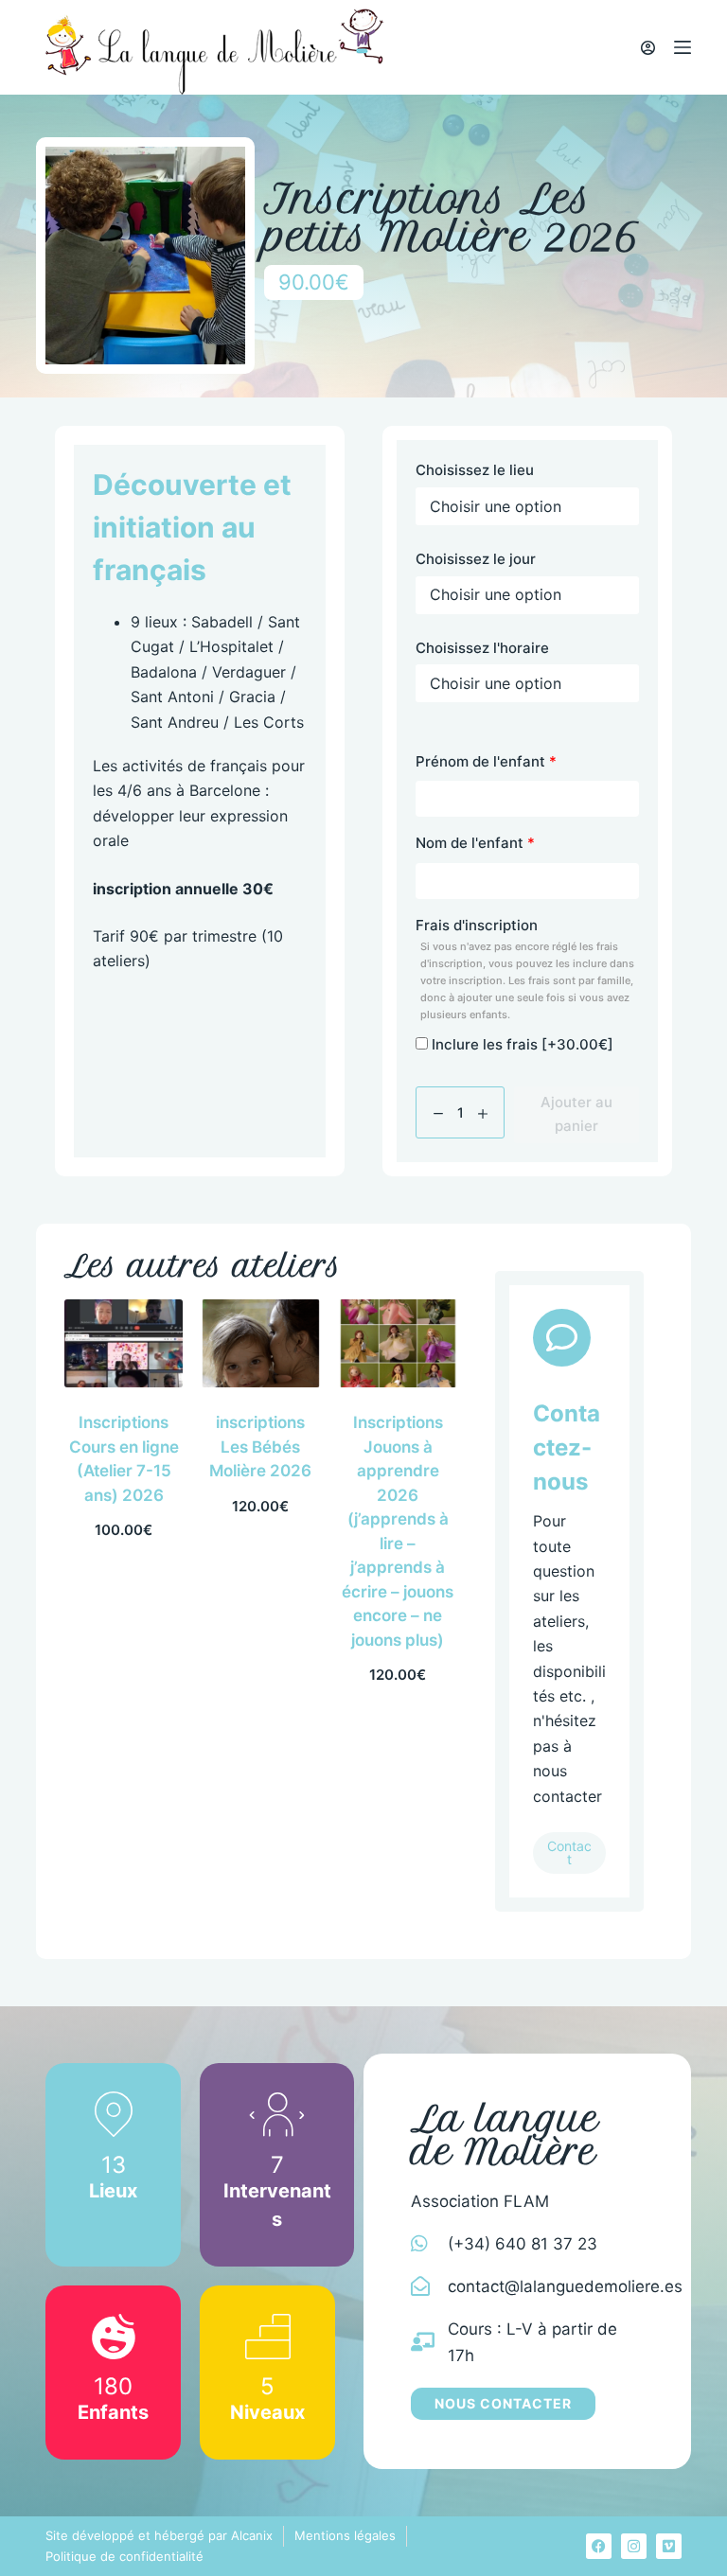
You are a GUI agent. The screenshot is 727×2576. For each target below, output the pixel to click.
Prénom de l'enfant (486, 761)
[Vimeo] (669, 2546)
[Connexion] (648, 48)
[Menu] (683, 47)
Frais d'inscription (525, 969)
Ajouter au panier (576, 1114)
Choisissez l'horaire (482, 648)
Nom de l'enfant (475, 843)
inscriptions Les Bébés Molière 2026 (260, 1447)
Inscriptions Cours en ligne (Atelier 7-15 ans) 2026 (124, 1459)
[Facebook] (599, 2546)
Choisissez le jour (476, 559)
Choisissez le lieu (475, 470)
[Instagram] (634, 2546)
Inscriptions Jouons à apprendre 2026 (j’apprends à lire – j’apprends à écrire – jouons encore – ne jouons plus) (398, 1531)
